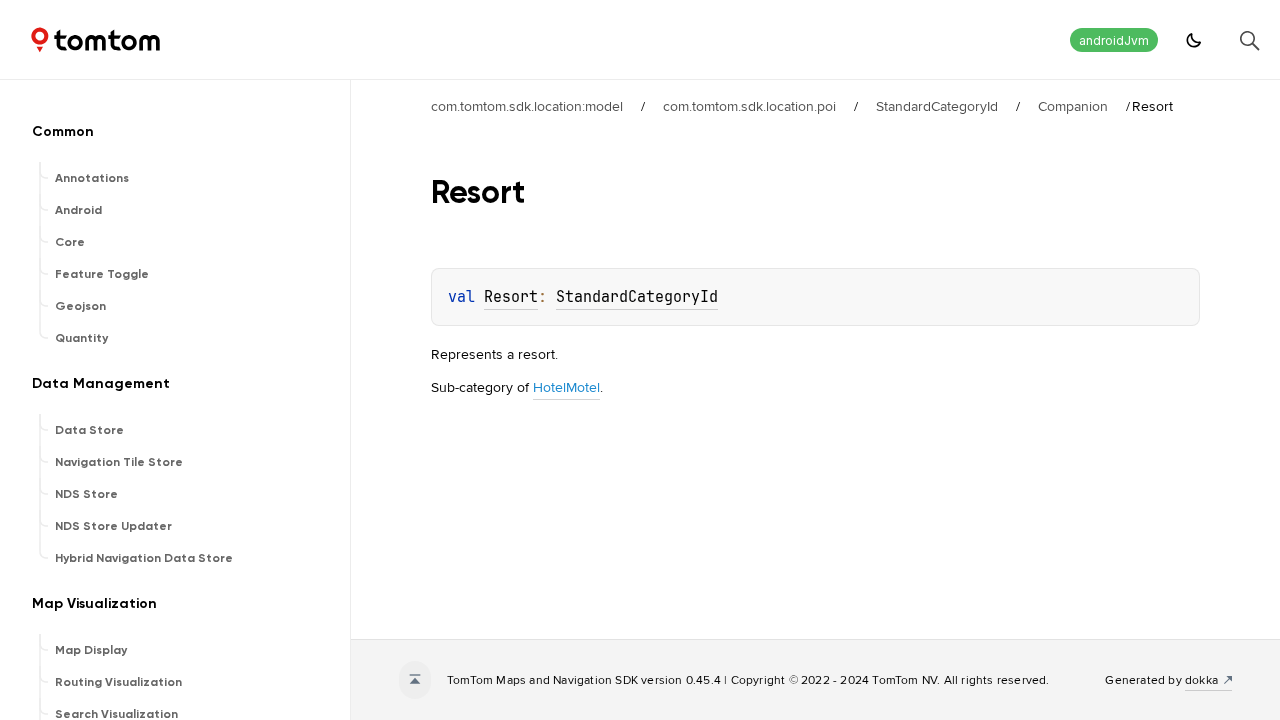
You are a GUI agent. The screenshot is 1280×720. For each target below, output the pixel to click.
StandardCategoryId (937, 106)
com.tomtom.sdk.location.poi (749, 106)
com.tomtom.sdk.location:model (527, 106)
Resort (511, 297)
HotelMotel (566, 387)
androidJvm (1114, 40)
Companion (1073, 106)
